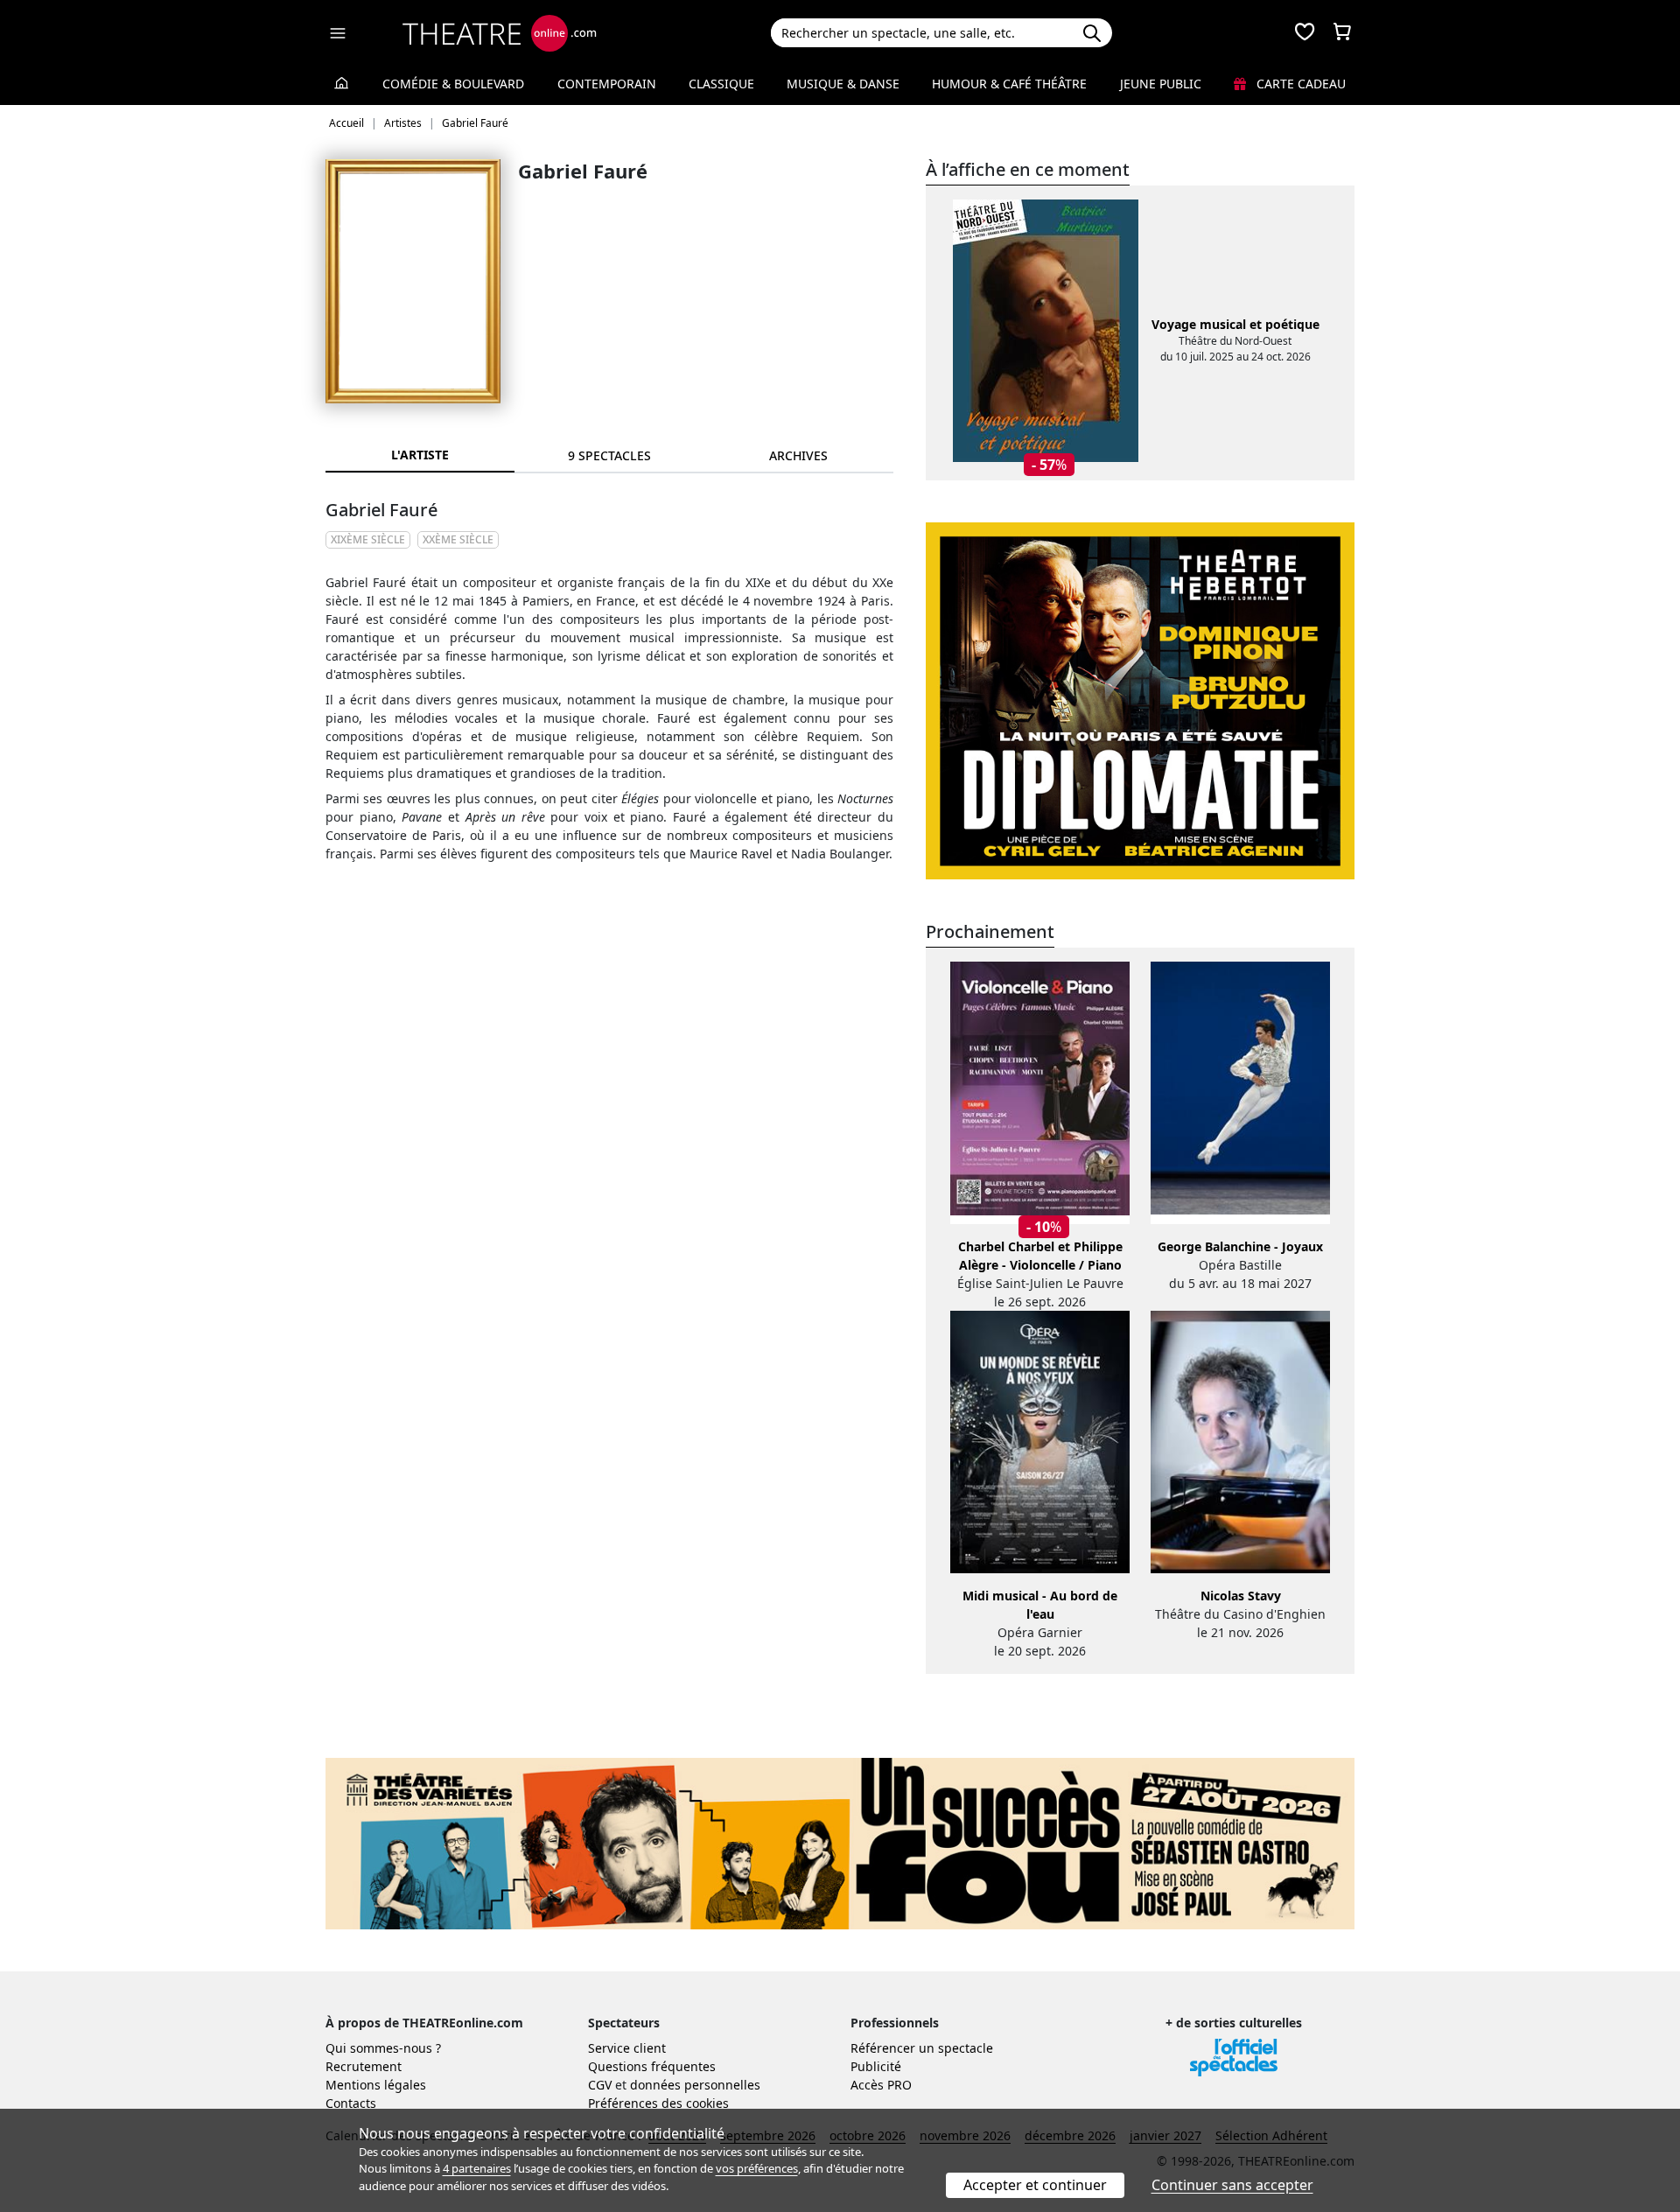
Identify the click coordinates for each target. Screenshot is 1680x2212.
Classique (721, 84)
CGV (600, 2085)
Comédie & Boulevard (453, 84)
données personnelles (695, 2085)
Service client (627, 2048)
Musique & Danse (843, 84)
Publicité (876, 2066)
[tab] (609, 455)
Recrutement (364, 2066)
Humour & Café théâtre (1009, 84)
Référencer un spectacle (922, 2048)
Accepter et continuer (1035, 2185)
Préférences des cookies (658, 2103)
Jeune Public (1161, 84)
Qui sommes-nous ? (383, 2048)
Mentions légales (376, 2085)
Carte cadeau (1299, 84)
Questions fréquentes (652, 2066)
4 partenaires (477, 2168)
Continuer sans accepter (1232, 2185)
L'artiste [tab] (420, 455)
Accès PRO (881, 2085)
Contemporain (607, 84)
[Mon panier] (1342, 33)
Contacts (351, 2103)
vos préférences (757, 2168)
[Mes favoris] (1305, 33)
